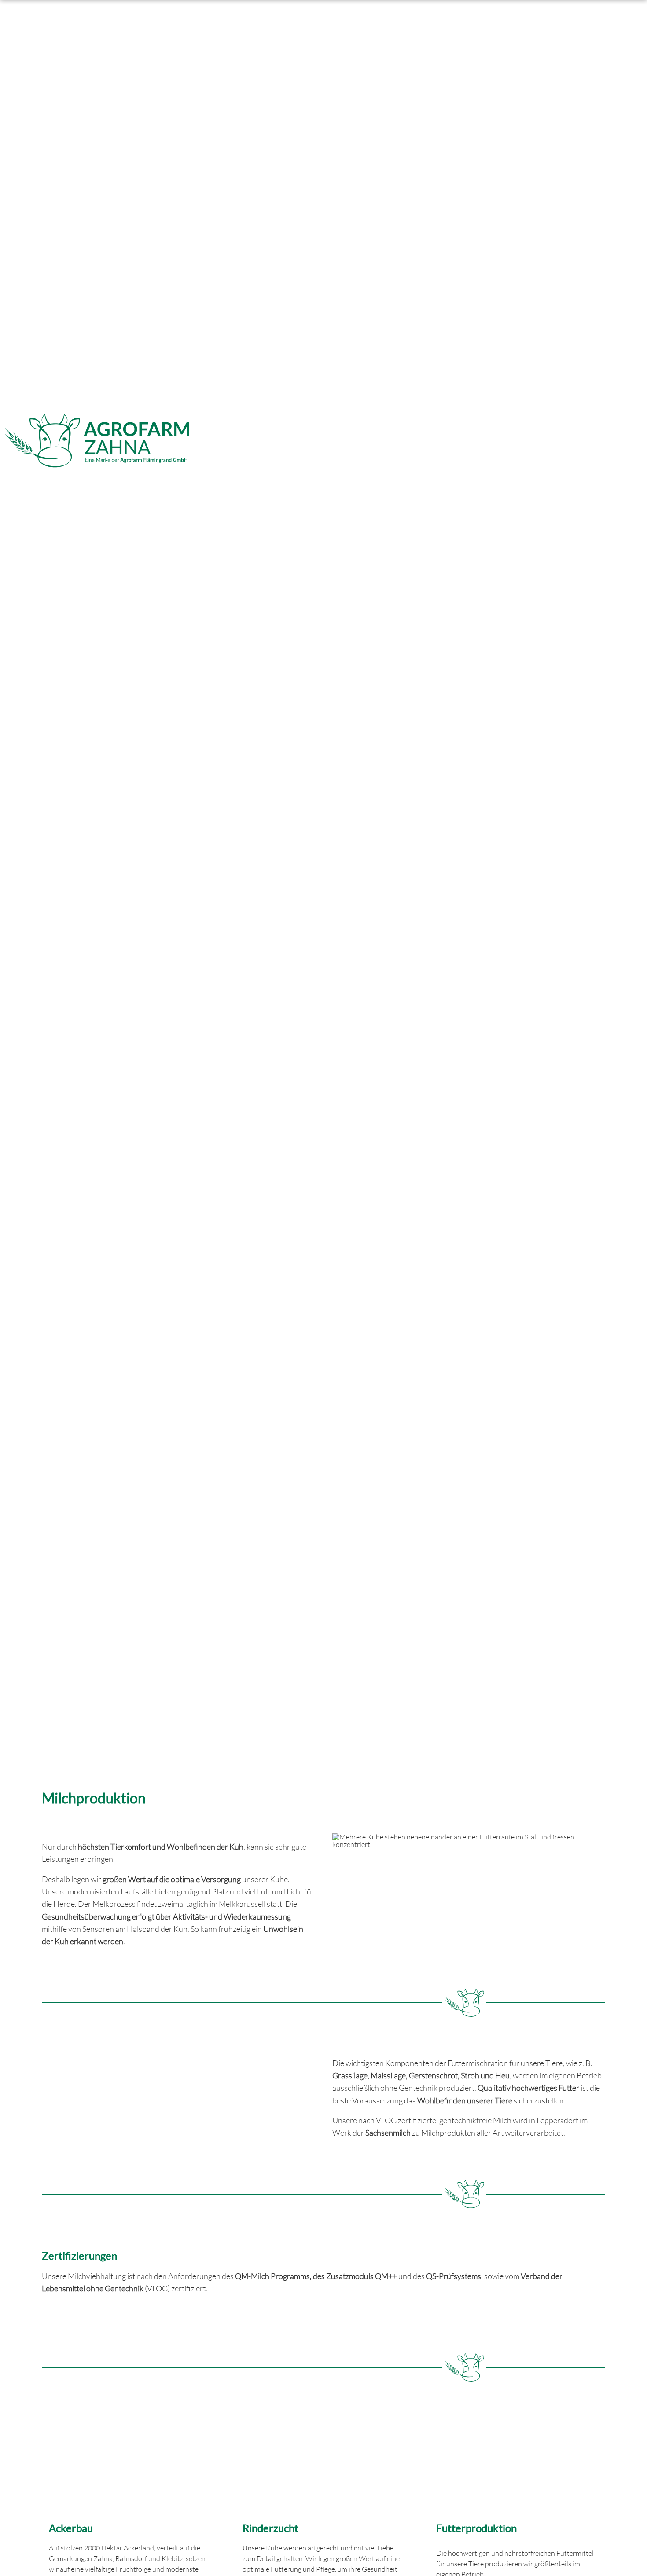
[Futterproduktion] (517, 2464)
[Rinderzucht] (323, 2464)
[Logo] (97, 441)
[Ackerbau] (130, 2464)
